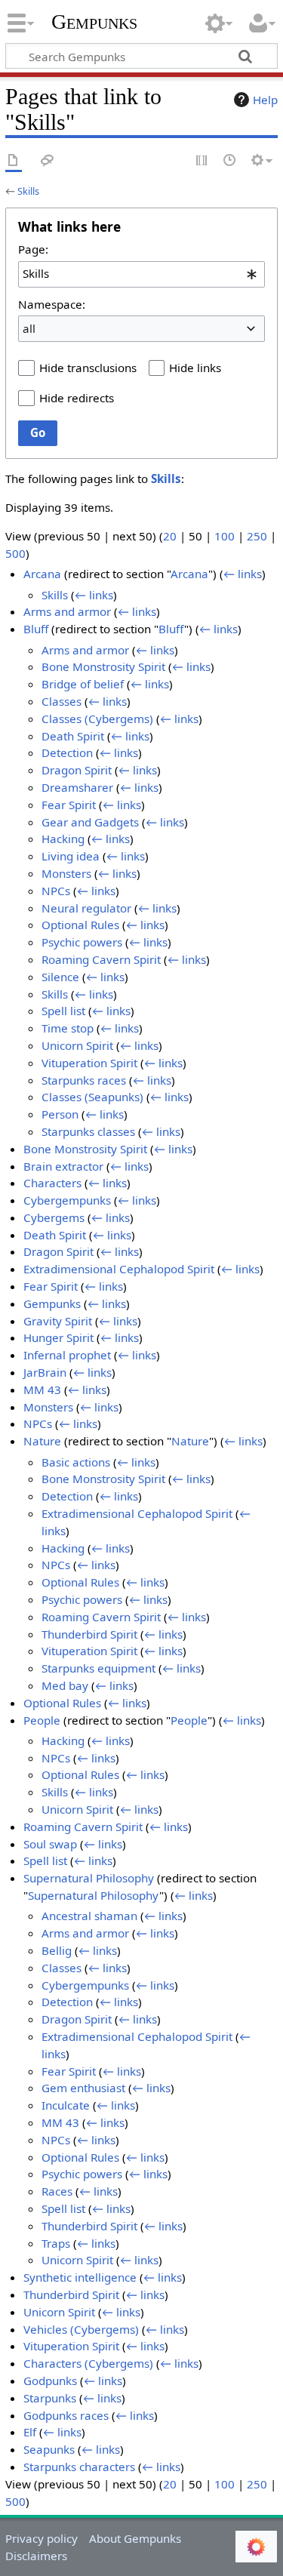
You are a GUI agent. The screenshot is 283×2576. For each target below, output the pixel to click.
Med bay (65, 1685)
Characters (52, 1183)
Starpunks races (84, 1080)
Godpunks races (66, 2415)
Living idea (71, 856)
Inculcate (66, 2105)
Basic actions (76, 1462)
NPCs (56, 891)
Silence (60, 977)
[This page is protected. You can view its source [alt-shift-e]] (202, 161)
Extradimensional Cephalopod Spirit (119, 1269)
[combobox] (141, 274)
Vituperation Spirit (89, 1063)
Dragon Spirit (77, 770)
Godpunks (50, 2381)
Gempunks (94, 22)
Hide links (195, 368)
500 (15, 553)
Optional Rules (80, 925)
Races (57, 2191)
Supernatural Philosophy (89, 1878)
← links (243, 574)
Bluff (36, 629)
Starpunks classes (88, 1131)
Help (265, 100)
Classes (62, 701)
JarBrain (45, 1372)
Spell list (63, 1011)
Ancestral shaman (89, 1916)
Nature (42, 1441)
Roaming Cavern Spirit (101, 959)
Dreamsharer (77, 787)
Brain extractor (63, 1166)
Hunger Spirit (58, 1337)
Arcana (42, 574)
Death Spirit (73, 736)
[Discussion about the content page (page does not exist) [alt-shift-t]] (48, 161)
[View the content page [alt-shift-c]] (14, 161)
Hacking (63, 839)
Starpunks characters (79, 2467)
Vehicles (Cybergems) (81, 2329)
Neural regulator (86, 908)
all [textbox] (29, 328)
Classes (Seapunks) (92, 1097)
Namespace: (52, 304)
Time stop (68, 1028)
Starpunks (50, 2398)
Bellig (57, 1950)
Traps (56, 2243)
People (42, 1720)
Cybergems (54, 1217)
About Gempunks (135, 2538)
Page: (33, 249)
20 (170, 536)
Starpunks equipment (98, 1668)
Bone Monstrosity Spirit (103, 666)
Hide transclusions (88, 368)
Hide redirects (77, 398)
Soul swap (50, 1844)
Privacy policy (42, 2538)
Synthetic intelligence (80, 2277)
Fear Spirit (69, 805)
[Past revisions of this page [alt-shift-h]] (230, 161)
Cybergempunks (67, 1200)
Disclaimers (36, 2556)
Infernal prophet (67, 1355)
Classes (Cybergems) (97, 719)
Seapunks (49, 2449)
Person (60, 1114)
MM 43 (42, 1390)
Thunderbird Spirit (89, 1634)
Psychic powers (82, 942)
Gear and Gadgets (90, 822)
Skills (28, 191)
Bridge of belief (83, 684)
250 (257, 536)
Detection (67, 752)
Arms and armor (67, 611)
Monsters (66, 873)
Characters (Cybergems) (88, 2363)
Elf (30, 2432)
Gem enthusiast (83, 2088)
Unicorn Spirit (77, 1045)
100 (225, 536)
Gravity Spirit (58, 1321)
